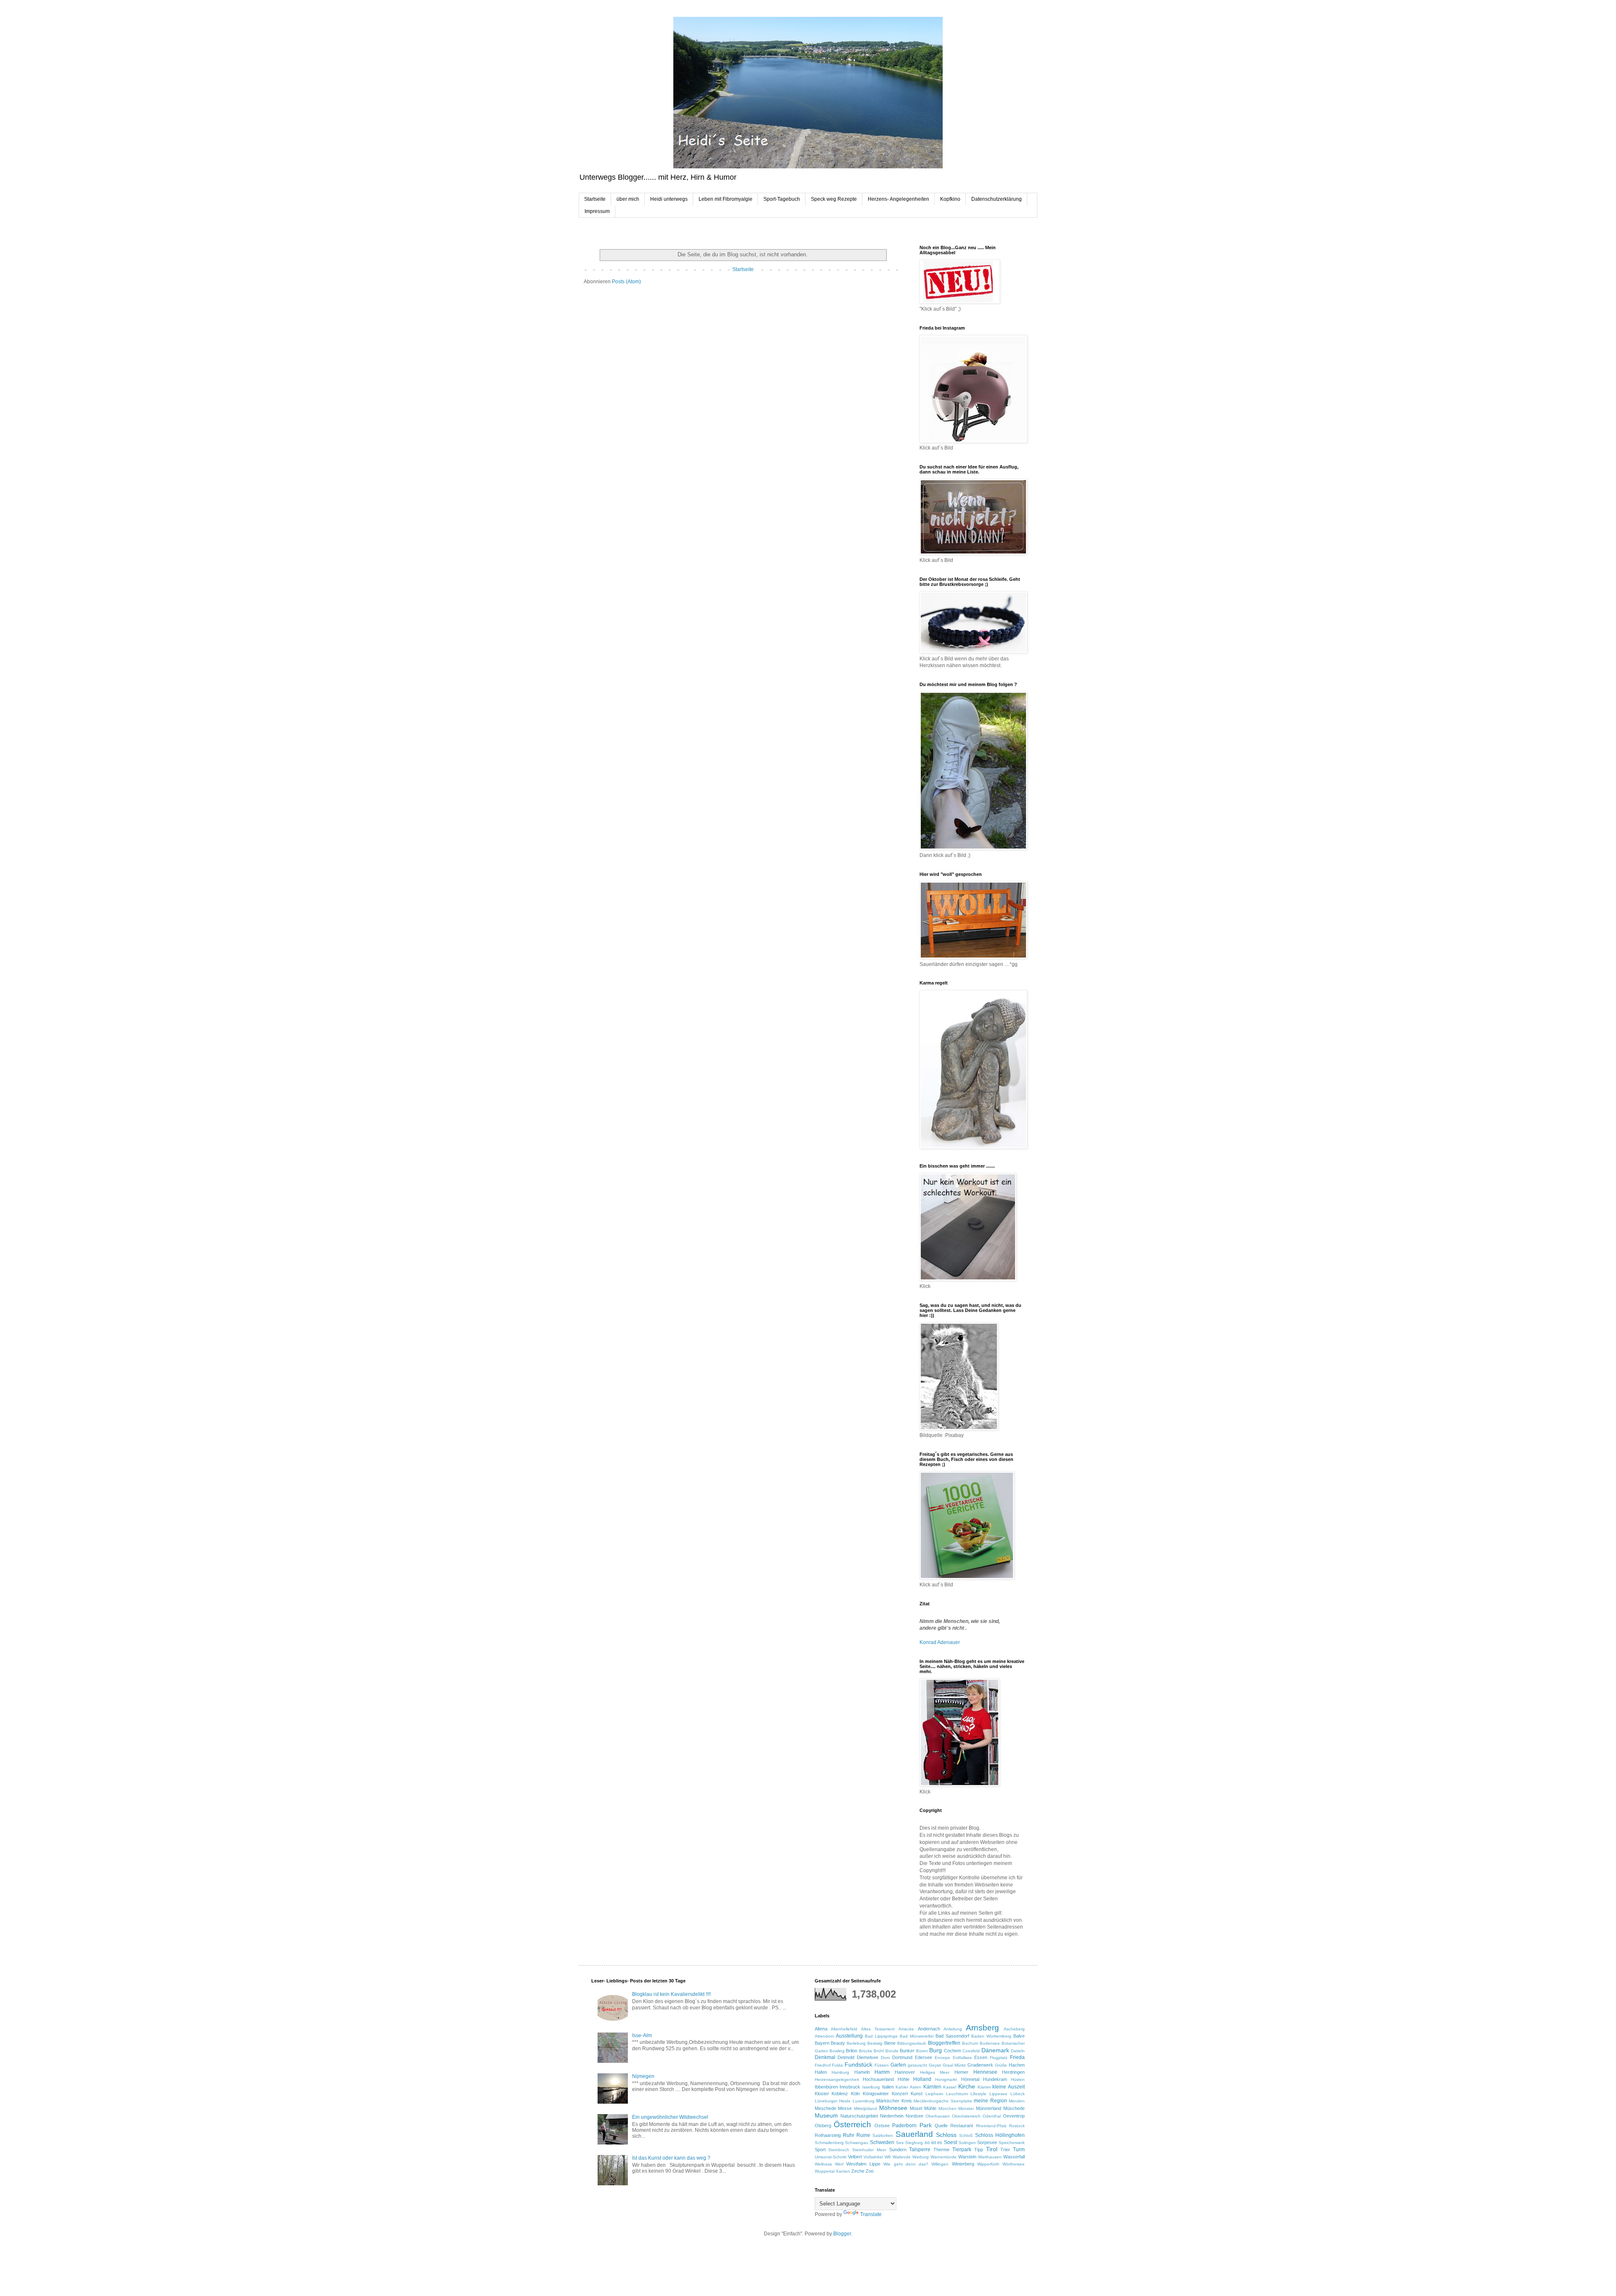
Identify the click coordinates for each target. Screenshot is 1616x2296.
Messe (845, 2108)
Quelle (941, 2126)
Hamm (882, 2072)
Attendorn (824, 2036)
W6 (888, 2157)
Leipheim (934, 2094)
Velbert (855, 2157)
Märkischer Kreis (894, 2101)
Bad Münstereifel (917, 2036)
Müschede (1014, 2108)
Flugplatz (999, 2058)
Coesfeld (971, 2051)
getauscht (917, 2065)
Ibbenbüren (826, 2087)
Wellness (823, 2164)
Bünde (892, 2051)
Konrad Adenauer (940, 1642)
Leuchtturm (957, 2094)
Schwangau (857, 2143)
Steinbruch (839, 2150)
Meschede (825, 2108)
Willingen (940, 2164)
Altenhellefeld (844, 2029)
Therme (941, 2150)
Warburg (921, 2157)
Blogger (842, 2234)
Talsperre (920, 2150)
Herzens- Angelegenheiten (898, 199)
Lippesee (998, 2094)
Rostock (1017, 2126)
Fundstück (858, 2065)
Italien (888, 2087)
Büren (922, 2051)
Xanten (843, 2171)
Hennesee (985, 2072)
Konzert (900, 2094)
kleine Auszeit (1009, 2087)
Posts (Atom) (626, 282)
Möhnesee (893, 2108)
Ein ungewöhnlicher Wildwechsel (670, 2117)
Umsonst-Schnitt (831, 2157)
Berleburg (856, 2043)
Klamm (984, 2087)
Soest (950, 2142)
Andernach (929, 2029)
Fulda (837, 2065)
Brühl (879, 2051)
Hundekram (995, 2079)
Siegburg (914, 2143)
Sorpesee (987, 2142)
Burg (936, 2050)
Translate (871, 2214)
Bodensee (990, 2043)
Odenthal (992, 2116)
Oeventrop (1014, 2116)
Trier (1005, 2150)
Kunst (917, 2094)
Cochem (953, 2051)
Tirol (992, 2149)
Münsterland (989, 2108)
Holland (922, 2079)
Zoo (870, 2171)
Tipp (979, 2150)
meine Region (990, 2101)
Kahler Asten (908, 2087)
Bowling (837, 2051)
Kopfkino (950, 199)
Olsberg (823, 2126)
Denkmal (825, 2057)
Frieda (1017, 2057)
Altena (821, 2029)
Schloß (966, 2135)
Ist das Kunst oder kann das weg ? (671, 2158)
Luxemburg (864, 2101)
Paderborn (904, 2126)
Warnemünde (944, 2157)
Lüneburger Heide (833, 2101)
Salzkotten (883, 2135)
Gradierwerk (980, 2065)
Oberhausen (938, 2116)
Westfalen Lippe (863, 2164)
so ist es (933, 2142)
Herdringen (1013, 2072)
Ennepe (942, 2058)
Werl (839, 2164)
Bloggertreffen (944, 2043)
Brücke (866, 2051)
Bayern (822, 2043)
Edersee (924, 2057)
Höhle (904, 2079)
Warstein (967, 2157)
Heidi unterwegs (669, 199)
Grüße (1001, 2065)
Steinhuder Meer (869, 2150)
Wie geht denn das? (906, 2164)
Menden (1017, 2101)
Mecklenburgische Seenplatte (943, 2101)
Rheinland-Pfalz (991, 2126)
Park (926, 2125)
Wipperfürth (988, 2164)
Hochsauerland (878, 2079)
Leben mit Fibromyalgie (726, 199)
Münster (966, 2108)
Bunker (907, 2051)
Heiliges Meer (935, 2072)
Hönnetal (970, 2079)
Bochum (970, 2043)
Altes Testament (878, 2029)
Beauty (838, 2043)
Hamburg (840, 2072)
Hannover (905, 2072)
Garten (898, 2065)
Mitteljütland (865, 2108)
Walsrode (902, 2157)
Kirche (967, 2086)
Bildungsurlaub (912, 2043)
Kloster (822, 2094)
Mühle (930, 2108)
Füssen (882, 2065)
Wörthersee (1014, 2164)
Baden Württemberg (991, 2036)
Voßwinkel (873, 2157)
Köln (855, 2094)
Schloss (946, 2135)
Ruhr (849, 2135)
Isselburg (871, 2087)
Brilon (852, 2051)
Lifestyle (978, 2094)
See (900, 2143)
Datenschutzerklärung (997, 199)
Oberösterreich (966, 2116)
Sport (820, 2150)
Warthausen (990, 2157)
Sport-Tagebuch (782, 199)
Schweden (882, 2142)
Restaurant (962, 2126)
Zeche (858, 2171)
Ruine (863, 2135)
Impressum (597, 211)
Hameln (862, 2072)
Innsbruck (850, 2087)
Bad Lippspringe (881, 2036)
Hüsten (1018, 2079)
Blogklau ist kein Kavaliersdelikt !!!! (671, 1994)
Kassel (950, 2087)
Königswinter (876, 2094)
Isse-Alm (642, 2035)
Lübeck (1018, 2094)
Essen (981, 2057)
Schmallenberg (829, 2143)
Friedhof (823, 2065)
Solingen (967, 2143)
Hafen (821, 2072)
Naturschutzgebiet (859, 2116)
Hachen (1017, 2065)
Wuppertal (825, 2171)
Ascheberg (1014, 2029)
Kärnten (932, 2087)
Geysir (935, 2065)
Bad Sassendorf (952, 2036)
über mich (628, 199)
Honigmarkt (946, 2079)
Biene (890, 2043)
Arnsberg (982, 2028)
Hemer (961, 2072)
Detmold (846, 2057)
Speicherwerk (1012, 2143)
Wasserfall (1014, 2157)
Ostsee (882, 2126)
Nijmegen (643, 2076)
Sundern (898, 2150)
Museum (826, 2115)
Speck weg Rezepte (834, 199)
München (948, 2108)
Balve (1019, 2036)
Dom (885, 2058)
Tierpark (962, 2150)
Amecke (906, 2029)
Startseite (595, 199)
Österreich (852, 2124)
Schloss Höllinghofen (1000, 2135)
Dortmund (902, 2057)
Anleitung (953, 2029)
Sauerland (914, 2134)
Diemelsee (868, 2057)
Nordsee (914, 2116)
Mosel (916, 2108)
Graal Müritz (954, 2065)
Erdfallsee (962, 2058)
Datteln (1018, 2051)
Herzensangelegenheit (837, 2079)
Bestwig (875, 2043)
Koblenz (840, 2094)
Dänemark (995, 2050)
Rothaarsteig (828, 2135)
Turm (1019, 2150)
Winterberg (963, 2164)
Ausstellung (849, 2036)
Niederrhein (892, 2116)
